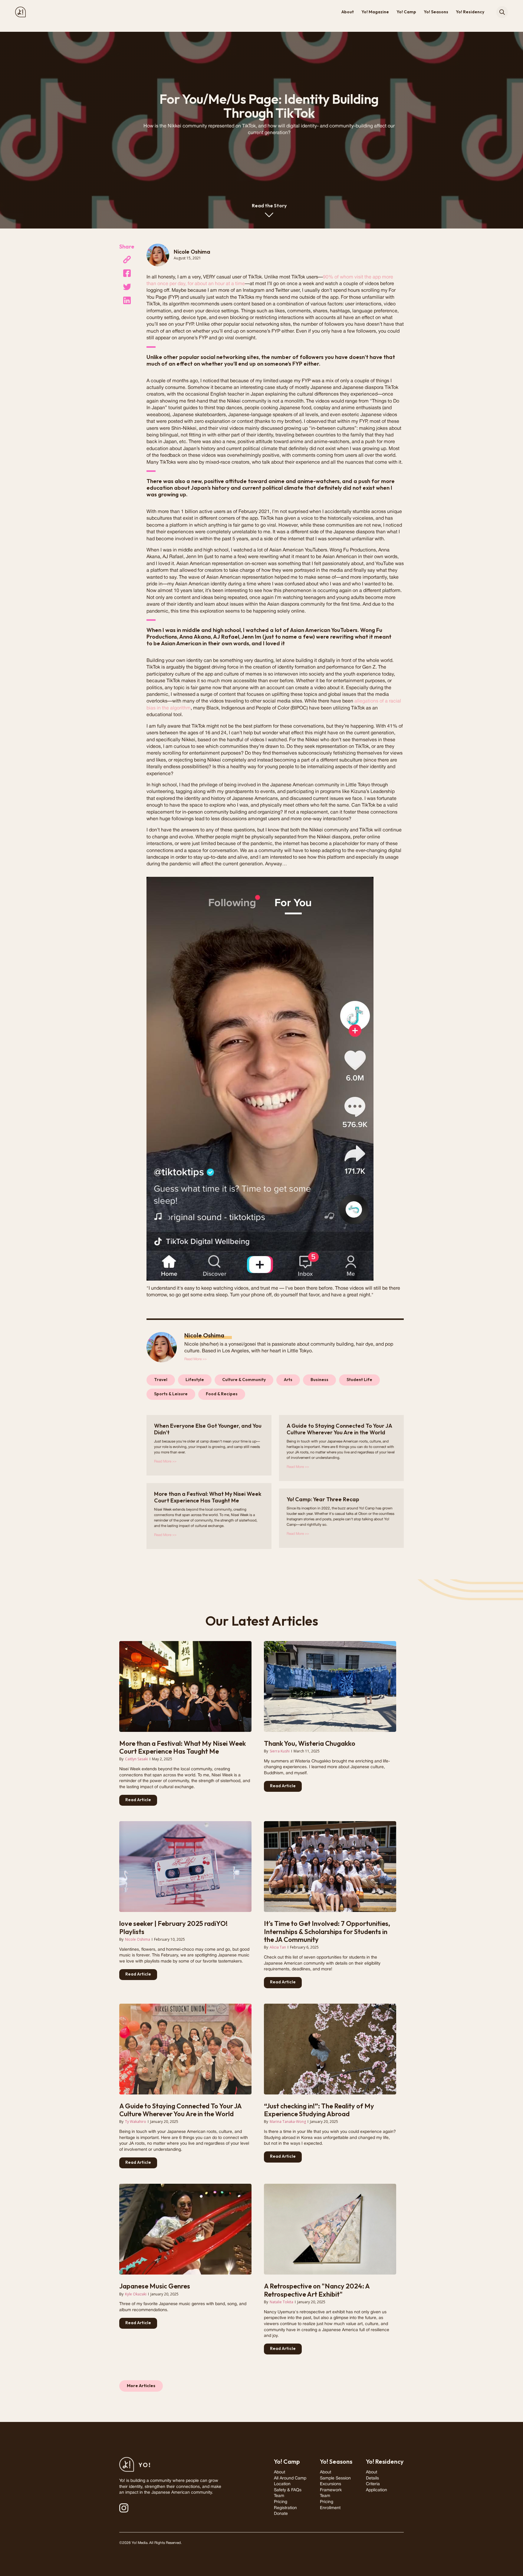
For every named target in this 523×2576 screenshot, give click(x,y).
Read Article (138, 1800)
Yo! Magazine (375, 12)
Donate (281, 2514)
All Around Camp (290, 2478)
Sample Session (335, 2478)
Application (377, 2490)
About (348, 12)
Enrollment (330, 2508)
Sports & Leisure (171, 1394)
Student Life (359, 1380)
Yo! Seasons (436, 12)
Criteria (373, 2484)
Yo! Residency (470, 12)
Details (372, 2478)
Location (282, 2484)
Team (279, 2496)
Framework (331, 2490)
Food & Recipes (222, 1394)
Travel (161, 1380)
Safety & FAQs (288, 2490)
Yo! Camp (406, 12)
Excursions (331, 2484)
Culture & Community (244, 1380)
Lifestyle (195, 1380)
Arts (288, 1380)
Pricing (281, 2502)
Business (319, 1380)
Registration (285, 2508)
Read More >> (196, 1359)
